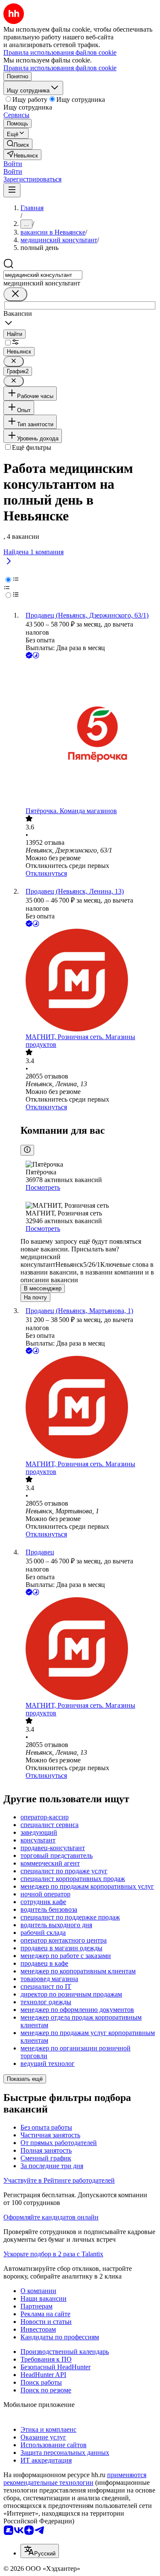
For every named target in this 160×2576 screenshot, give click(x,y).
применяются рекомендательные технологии (75, 2479)
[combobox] (43, 275)
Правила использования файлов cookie (60, 68)
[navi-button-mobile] (12, 190)
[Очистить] (15, 294)
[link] (18, 144)
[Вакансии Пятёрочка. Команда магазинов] (89, 734)
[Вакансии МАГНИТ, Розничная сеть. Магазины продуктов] (89, 981)
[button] (13, 164)
